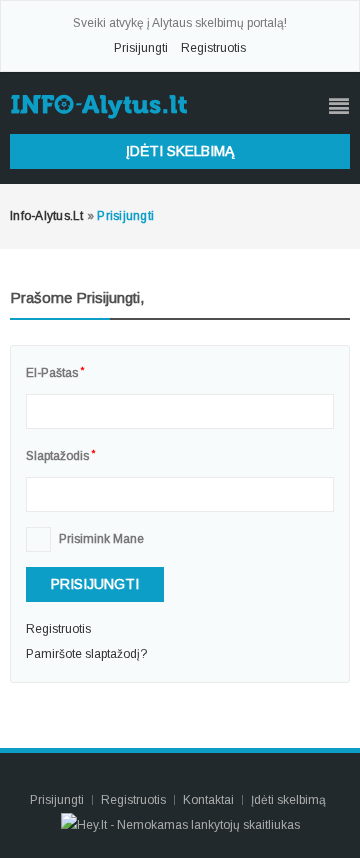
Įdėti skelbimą (180, 151)
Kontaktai (210, 800)
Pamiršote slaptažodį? (86, 654)
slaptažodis (60, 456)
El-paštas (55, 373)
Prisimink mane (101, 539)
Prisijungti (141, 48)
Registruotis (213, 48)
